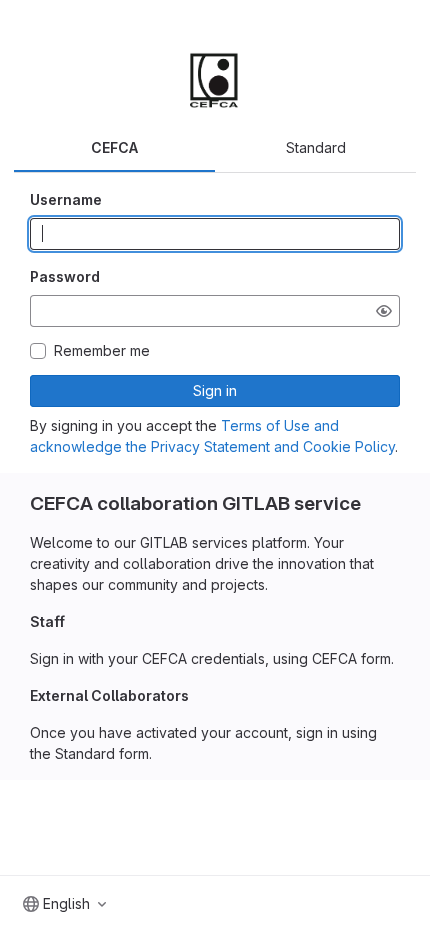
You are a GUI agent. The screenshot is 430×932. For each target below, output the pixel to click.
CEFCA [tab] (114, 147)
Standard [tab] (316, 147)
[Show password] (384, 311)
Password (65, 276)
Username (66, 199)
